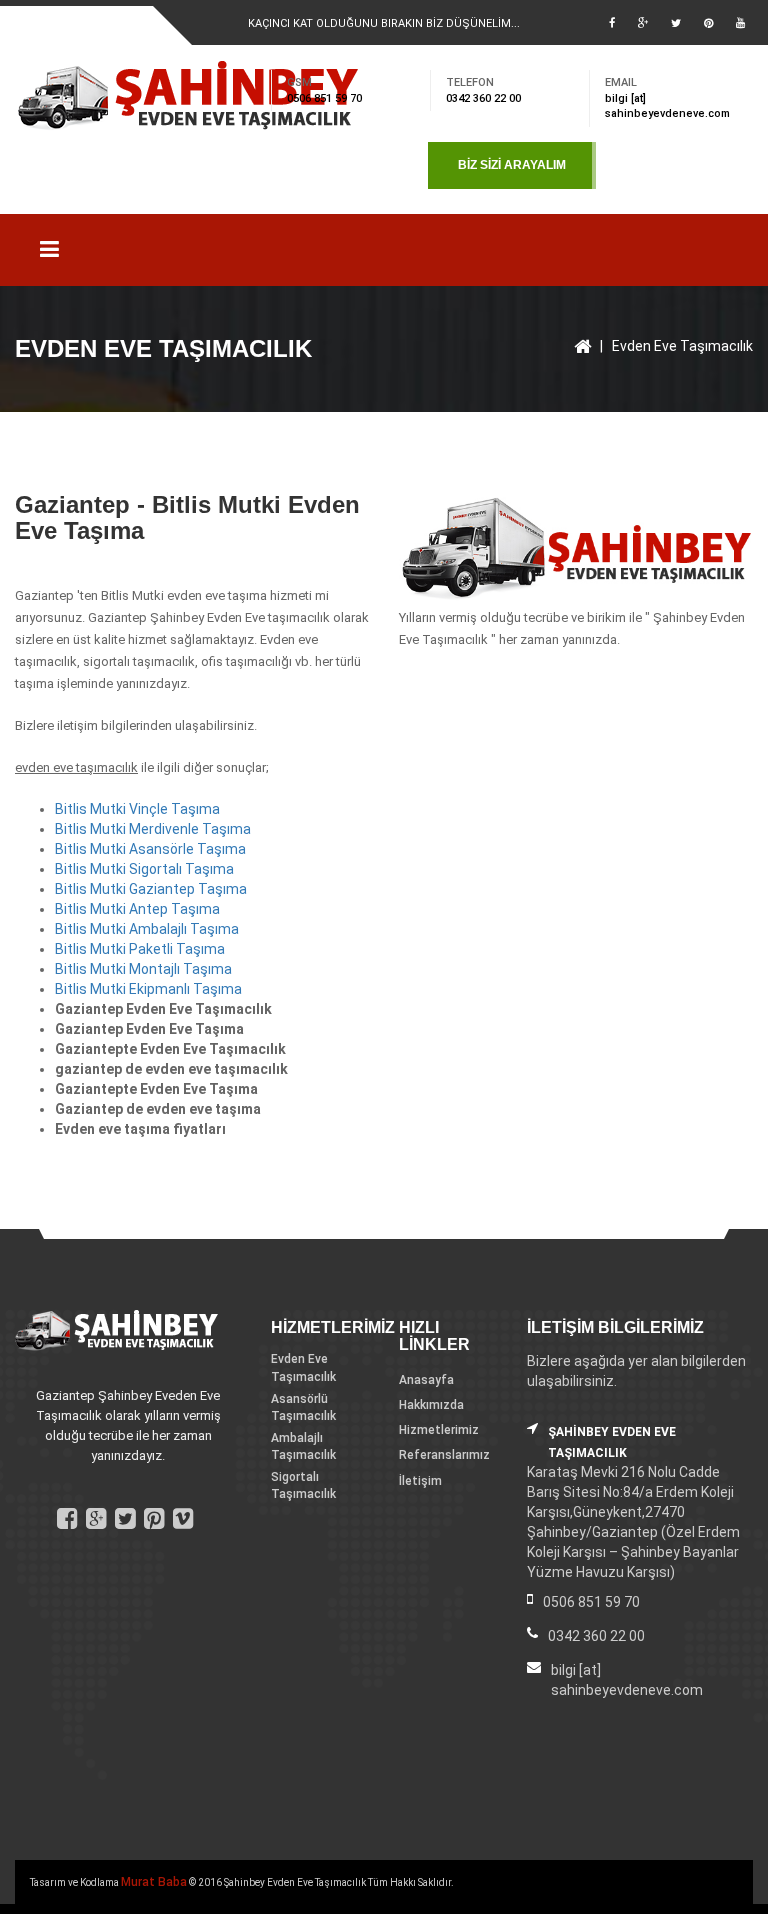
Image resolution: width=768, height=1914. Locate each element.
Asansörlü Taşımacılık (303, 1407)
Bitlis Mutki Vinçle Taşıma (137, 809)
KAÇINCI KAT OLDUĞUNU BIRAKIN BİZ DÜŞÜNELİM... (384, 23)
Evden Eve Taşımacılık (682, 346)
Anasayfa (426, 1380)
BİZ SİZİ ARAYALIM (512, 165)
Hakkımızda (431, 1405)
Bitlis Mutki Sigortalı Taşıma (144, 869)
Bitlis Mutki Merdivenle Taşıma (153, 829)
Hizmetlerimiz (439, 1430)
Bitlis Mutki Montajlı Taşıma (143, 969)
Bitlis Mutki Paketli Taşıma (140, 949)
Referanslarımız (444, 1455)
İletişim (420, 1481)
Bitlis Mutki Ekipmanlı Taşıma (148, 989)
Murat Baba (154, 1882)
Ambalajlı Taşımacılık (303, 1446)
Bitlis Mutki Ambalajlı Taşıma (147, 929)
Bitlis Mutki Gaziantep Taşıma (151, 889)
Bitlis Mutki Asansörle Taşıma (150, 849)
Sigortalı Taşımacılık (303, 1485)
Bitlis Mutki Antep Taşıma (137, 909)
